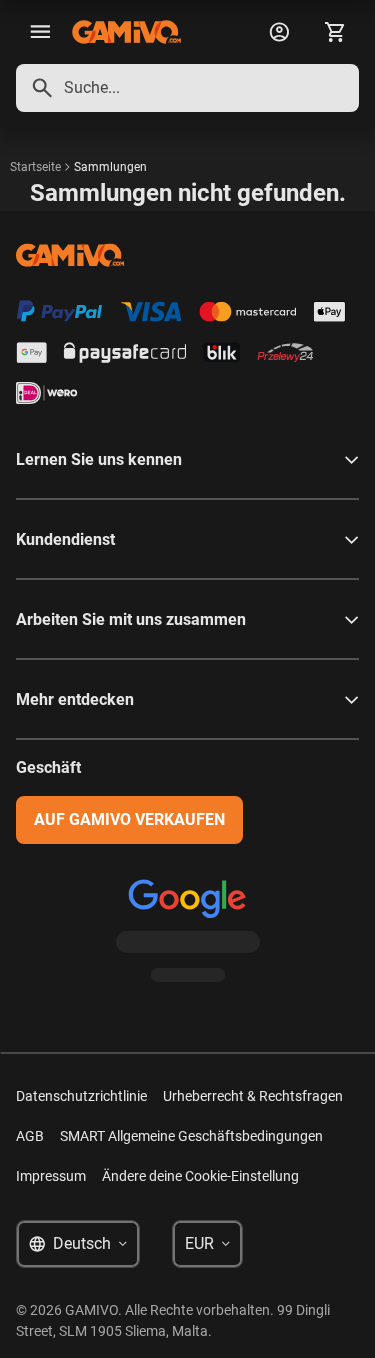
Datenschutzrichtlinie (81, 1096)
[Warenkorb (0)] (335, 32)
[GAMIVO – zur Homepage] (126, 32)
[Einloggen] (279, 32)
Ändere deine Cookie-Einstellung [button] (200, 1176)
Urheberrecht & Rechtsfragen (253, 1096)
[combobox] (187, 88)
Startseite (35, 167)
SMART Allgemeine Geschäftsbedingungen (191, 1136)
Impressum (51, 1176)
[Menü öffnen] (40, 32)
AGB (30, 1136)
